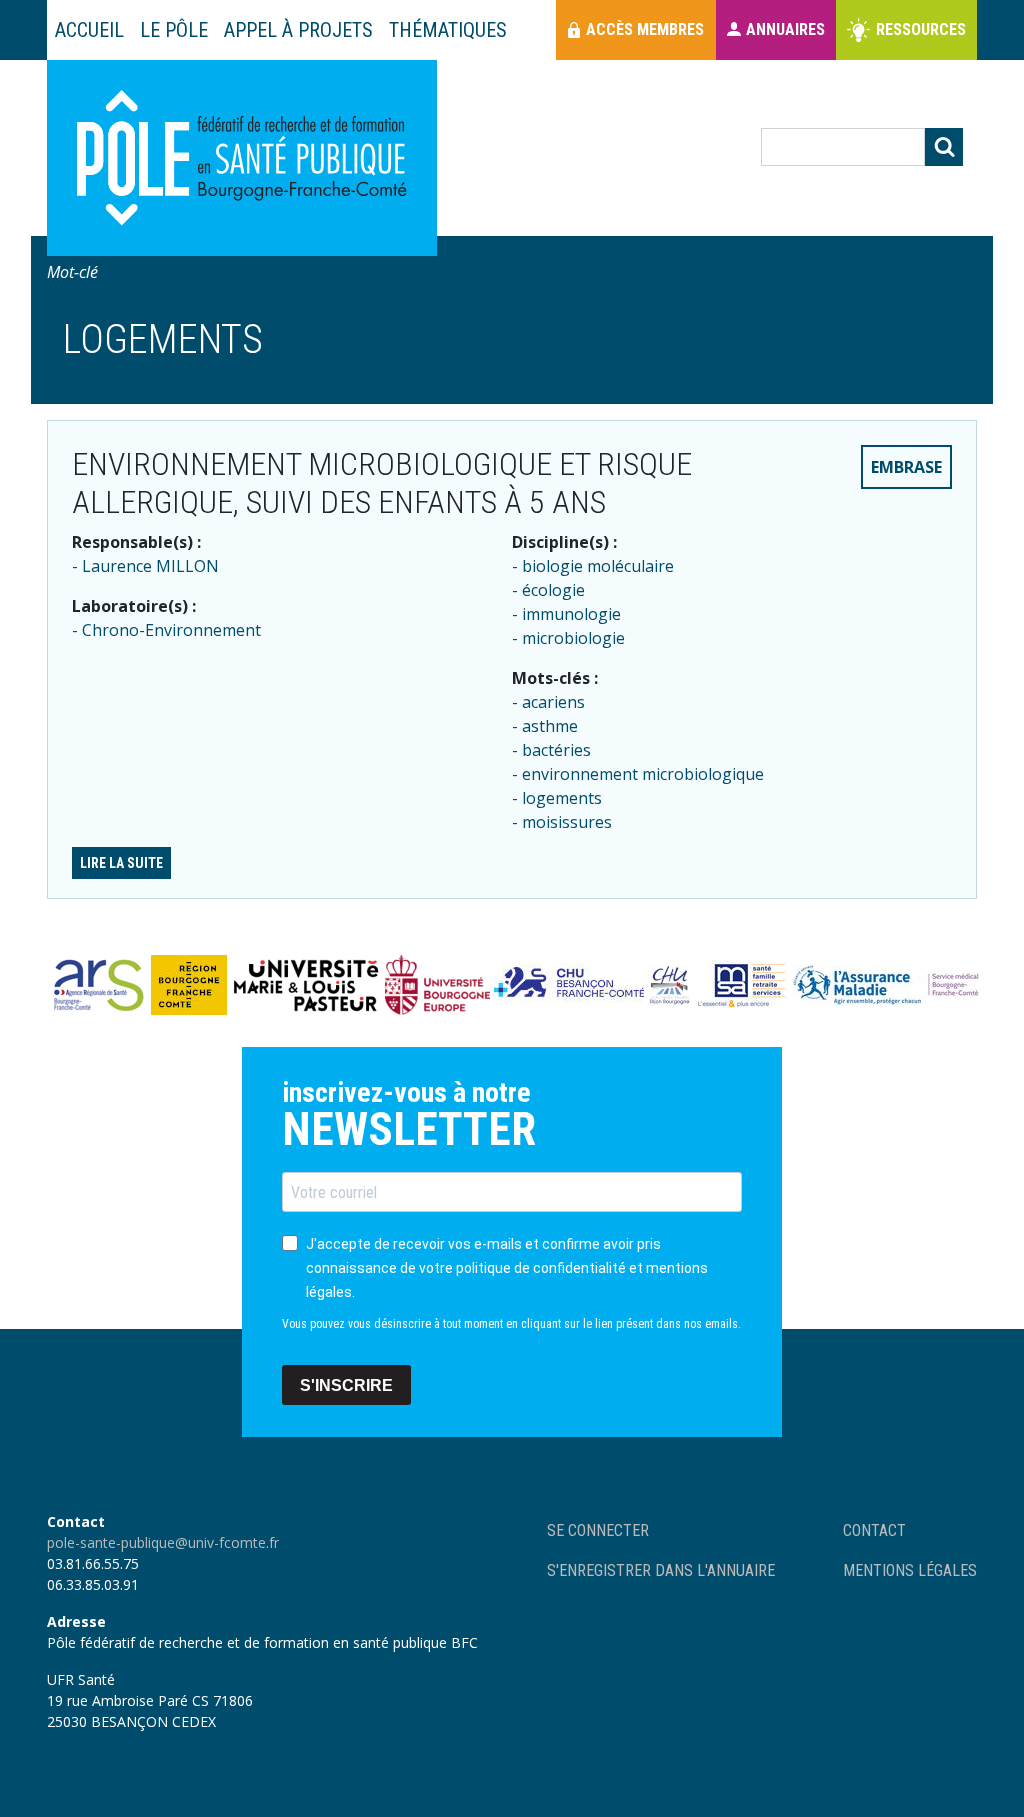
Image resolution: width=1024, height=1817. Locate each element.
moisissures (567, 822)
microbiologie (573, 638)
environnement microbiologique (643, 774)
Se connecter (598, 1530)
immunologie (571, 614)
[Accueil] (242, 158)
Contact (874, 1530)
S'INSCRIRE (346, 1385)
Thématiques (448, 30)
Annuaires (785, 29)
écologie (553, 590)
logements (562, 798)
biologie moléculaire (598, 566)
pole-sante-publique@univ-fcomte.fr (163, 1542)
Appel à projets (298, 30)
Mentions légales (910, 1570)
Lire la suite (121, 863)
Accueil (89, 30)
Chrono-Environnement (171, 630)
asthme (550, 726)
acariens (553, 702)
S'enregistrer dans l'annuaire (661, 1570)
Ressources (921, 29)
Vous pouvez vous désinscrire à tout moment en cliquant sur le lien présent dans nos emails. (511, 1324)
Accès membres (645, 29)
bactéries (556, 750)
